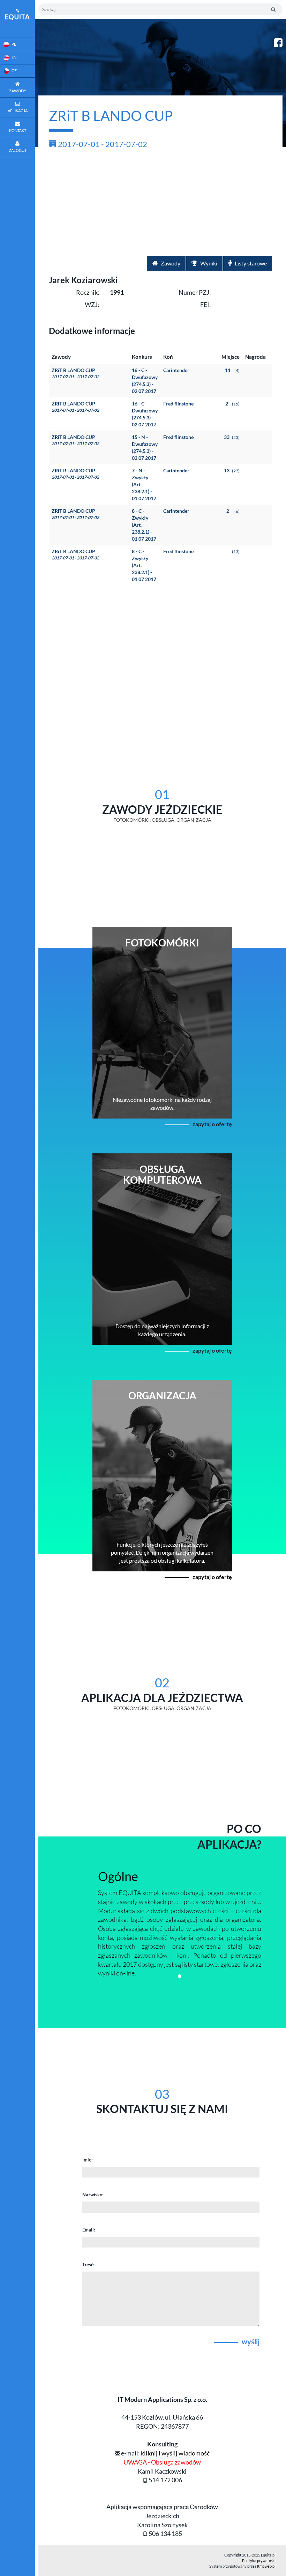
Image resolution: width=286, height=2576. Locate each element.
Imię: (87, 2160)
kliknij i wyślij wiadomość (175, 2453)
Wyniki (208, 263)
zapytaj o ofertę (212, 1124)
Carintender (176, 370)
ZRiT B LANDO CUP (75, 373)
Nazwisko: (93, 2195)
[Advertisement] (160, 204)
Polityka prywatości (259, 2560)
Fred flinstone (178, 404)
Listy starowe (250, 263)
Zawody (170, 263)
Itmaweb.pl (266, 2566)
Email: (89, 2230)
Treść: (88, 2265)
